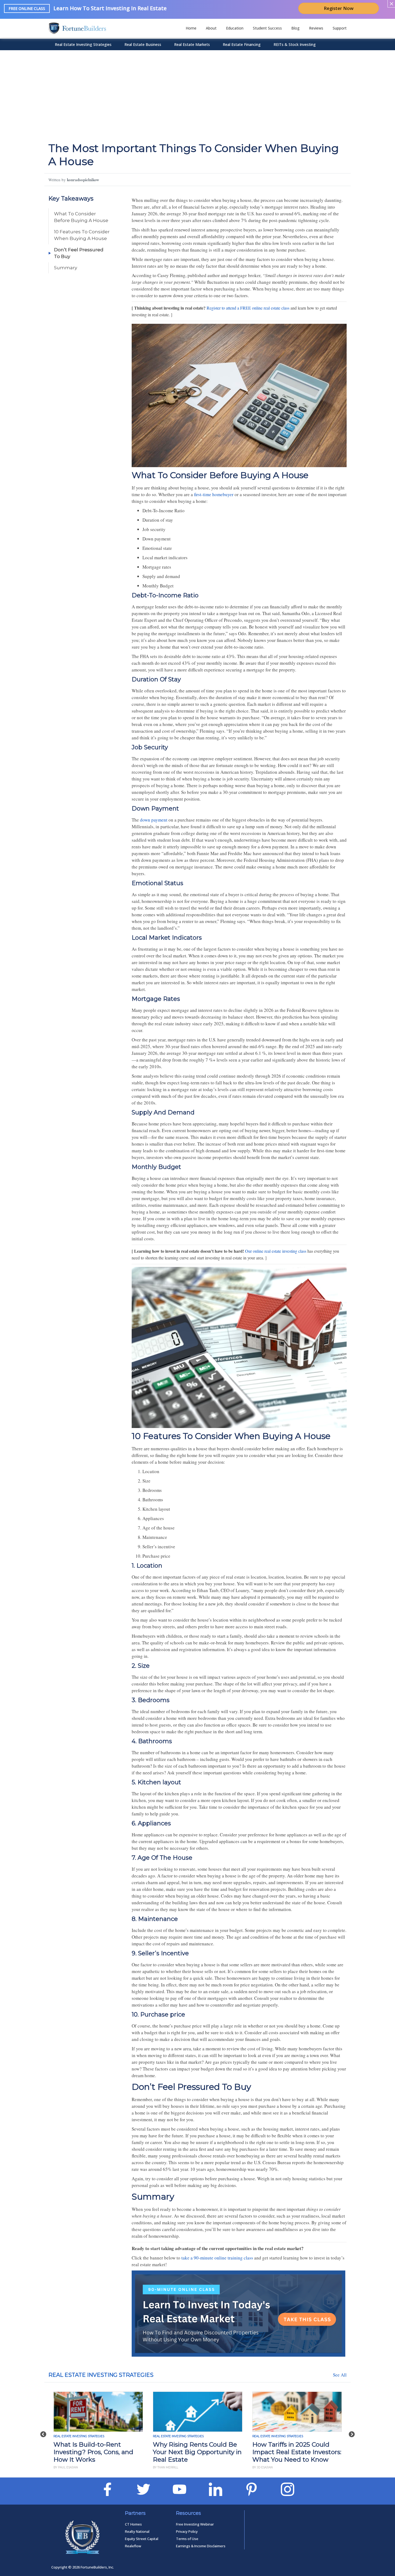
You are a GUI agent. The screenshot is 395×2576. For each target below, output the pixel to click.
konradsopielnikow (83, 180)
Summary (66, 268)
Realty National (137, 2531)
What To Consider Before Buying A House (81, 217)
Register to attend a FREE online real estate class (248, 308)
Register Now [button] (339, 8)
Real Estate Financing (242, 44)
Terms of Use (187, 2539)
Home (191, 28)
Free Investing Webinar (195, 2524)
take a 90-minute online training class (217, 2258)
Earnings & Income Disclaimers (201, 2546)
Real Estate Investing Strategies (83, 44)
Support (340, 28)
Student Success (267, 28)
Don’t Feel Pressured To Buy (79, 253)
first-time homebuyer (214, 494)
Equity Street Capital (142, 2539)
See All (340, 2375)
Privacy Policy (187, 2531)
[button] (43, 2431)
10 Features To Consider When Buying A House (82, 235)
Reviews (316, 28)
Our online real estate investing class (276, 1251)
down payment (154, 820)
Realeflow (133, 2546)
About (211, 28)
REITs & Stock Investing (295, 44)
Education (235, 28)
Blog (295, 28)
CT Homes (133, 2524)
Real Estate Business (143, 44)
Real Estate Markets (192, 44)
